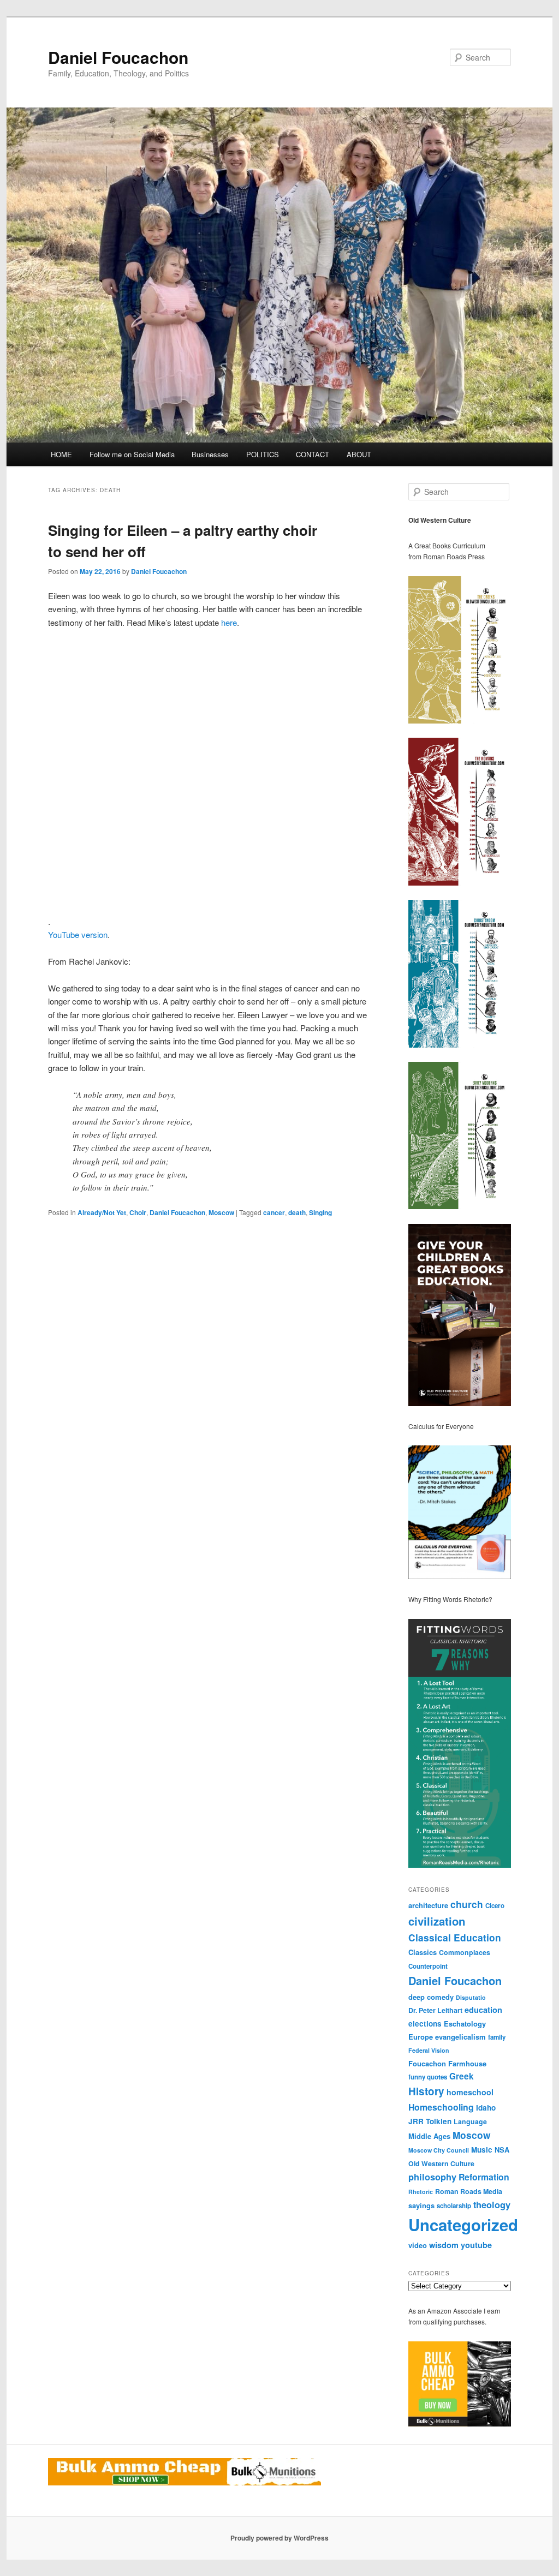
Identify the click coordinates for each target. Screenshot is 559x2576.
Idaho (486, 2108)
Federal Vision (429, 2050)
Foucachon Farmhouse (447, 2063)
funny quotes (428, 2077)
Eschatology (465, 2024)
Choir (138, 1212)
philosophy (432, 2177)
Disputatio (471, 1997)
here (229, 622)
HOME (61, 454)
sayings (421, 2205)
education (483, 2010)
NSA (502, 2150)
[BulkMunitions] (460, 2424)
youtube (476, 2245)
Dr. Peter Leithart (435, 2010)
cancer (274, 1212)
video (418, 2245)
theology (492, 2204)
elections (425, 2024)
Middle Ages (429, 2136)
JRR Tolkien (430, 2121)
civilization (437, 1921)
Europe (421, 2037)
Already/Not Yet (102, 1212)
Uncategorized (463, 2225)
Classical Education (455, 1937)
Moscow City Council (439, 2150)
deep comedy (431, 1997)
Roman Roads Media (469, 2191)
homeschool (470, 2092)
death (297, 1212)
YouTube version (78, 934)
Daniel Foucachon (118, 57)
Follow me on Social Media (132, 454)
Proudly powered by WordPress (279, 2538)
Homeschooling (441, 2107)
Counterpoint (428, 1966)
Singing (320, 1212)
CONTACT (313, 454)
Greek (462, 2076)
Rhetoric (421, 2192)
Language (470, 2121)
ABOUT (359, 454)
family (497, 2037)
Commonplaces (465, 1952)
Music (482, 2150)
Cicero (495, 1906)
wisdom (444, 2245)
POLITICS (263, 454)
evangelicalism (460, 2037)
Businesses (210, 454)
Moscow (221, 1212)
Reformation (484, 2177)
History (426, 2091)
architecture (428, 1905)
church (467, 1904)
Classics (423, 1952)
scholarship (454, 2206)
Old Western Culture (441, 2163)
